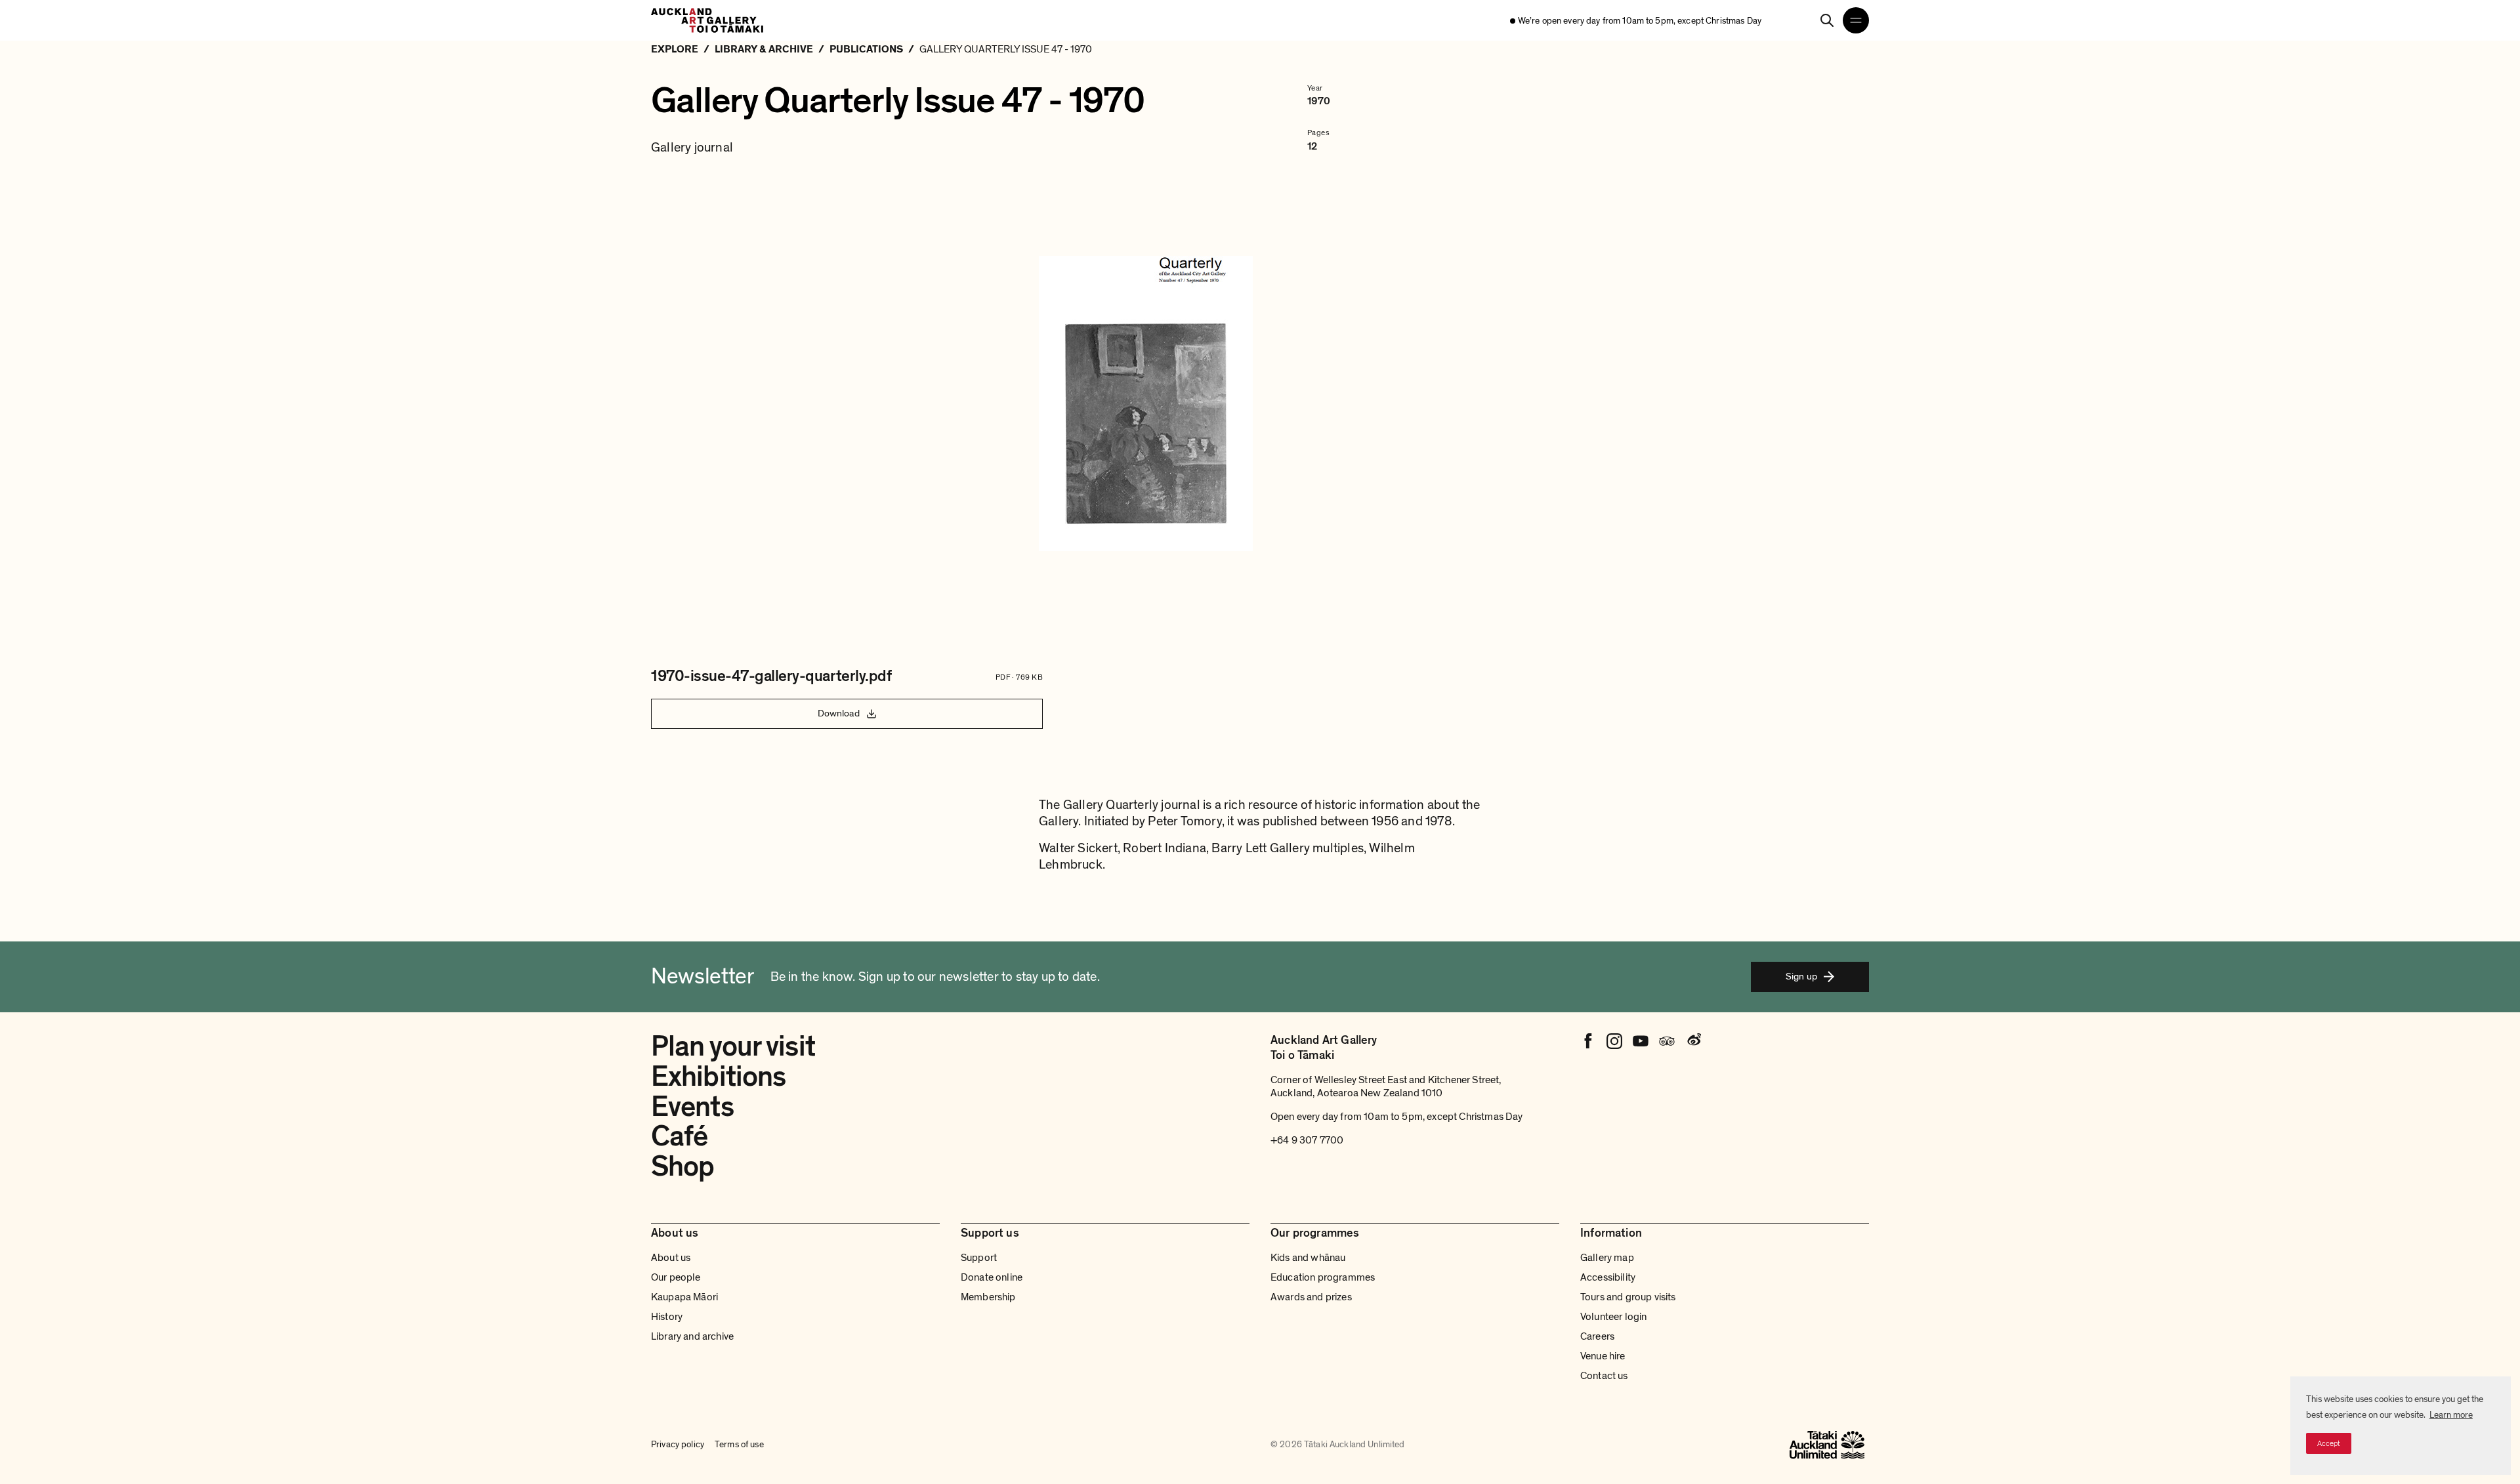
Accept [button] (2329, 1443)
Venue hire (1603, 1356)
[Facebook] (1588, 1041)
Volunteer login (1613, 1317)
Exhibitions (718, 1077)
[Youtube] (1641, 1041)
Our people (676, 1277)
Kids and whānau (1308, 1258)
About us (671, 1258)
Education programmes (1323, 1277)
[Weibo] (1693, 1041)
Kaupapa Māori (684, 1297)
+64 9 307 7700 (1307, 1140)
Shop (682, 1166)
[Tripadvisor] (1667, 1041)
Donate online (992, 1277)
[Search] (1827, 20)
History (667, 1317)
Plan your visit (733, 1046)
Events (692, 1107)
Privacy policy (678, 1444)
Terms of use (739, 1444)
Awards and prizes (1311, 1297)
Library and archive (692, 1336)
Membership (988, 1297)
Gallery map (1607, 1258)
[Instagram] (1614, 1041)
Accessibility (1608, 1277)
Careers (1597, 1336)
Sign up (1801, 976)
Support (979, 1258)
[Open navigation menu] (1856, 20)
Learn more (2451, 1415)
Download (839, 713)
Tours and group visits (1628, 1297)
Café (679, 1136)
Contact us (1604, 1376)
